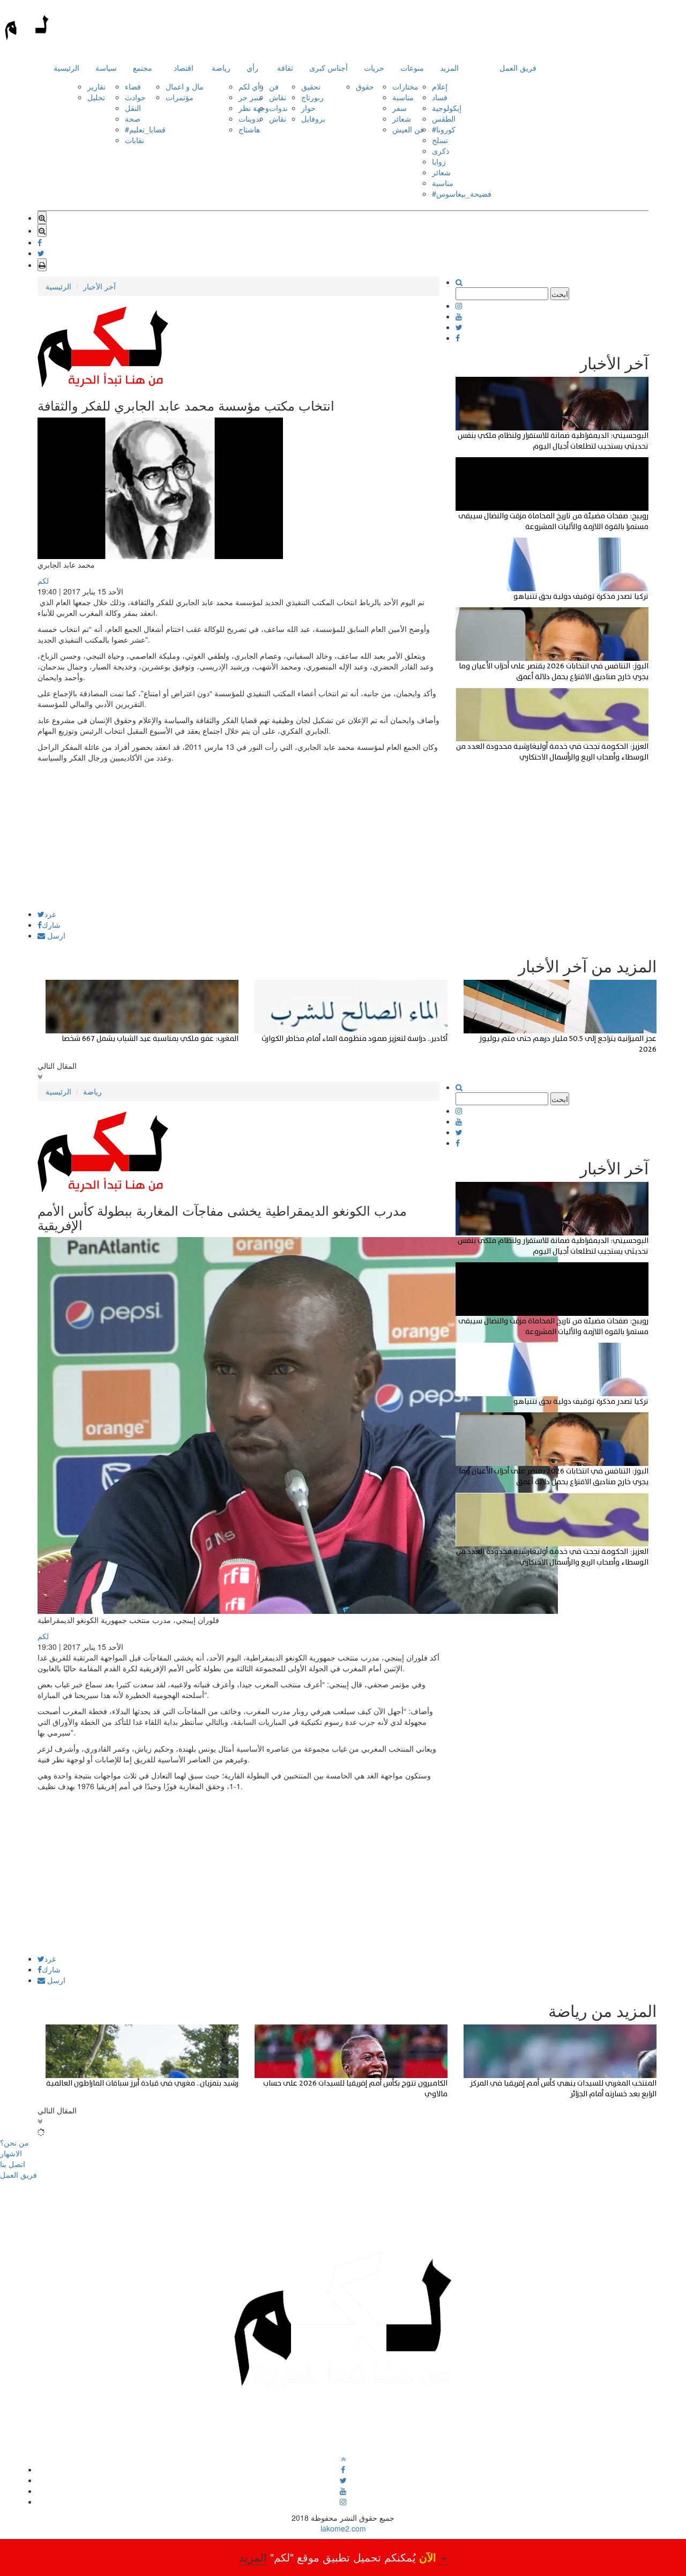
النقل (133, 108)
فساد (440, 97)
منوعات (412, 68)
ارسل (55, 935)
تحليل (96, 97)
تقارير (96, 86)
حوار (308, 108)
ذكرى (441, 151)
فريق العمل (518, 68)
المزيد (449, 68)
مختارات (405, 86)
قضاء (133, 86)
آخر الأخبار (99, 286)
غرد (50, 914)
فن (274, 86)
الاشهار (11, 2153)
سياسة (106, 68)
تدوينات (250, 118)
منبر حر (251, 97)
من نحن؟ (14, 2142)
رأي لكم (251, 86)
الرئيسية (66, 68)
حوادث (135, 97)
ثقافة (285, 68)
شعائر (402, 118)
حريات (374, 68)
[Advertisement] (238, 835)
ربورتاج (312, 97)
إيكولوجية (447, 108)
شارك (51, 925)
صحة (133, 118)
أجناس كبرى (329, 68)
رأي (252, 68)
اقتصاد (184, 68)
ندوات (278, 108)
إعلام (440, 86)
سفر (400, 108)
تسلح (440, 140)
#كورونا (444, 129)
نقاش (278, 97)
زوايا (439, 161)
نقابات (135, 140)
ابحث (560, 294)
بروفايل (313, 118)
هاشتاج (249, 129)
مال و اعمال (185, 86)
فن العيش (408, 129)
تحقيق (311, 86)
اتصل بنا (13, 2164)
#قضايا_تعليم (145, 129)
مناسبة (403, 97)
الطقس (444, 118)
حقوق (365, 86)
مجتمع (143, 68)
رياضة (221, 68)
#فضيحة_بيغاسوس (462, 193)
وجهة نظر (254, 108)
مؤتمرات (180, 97)
